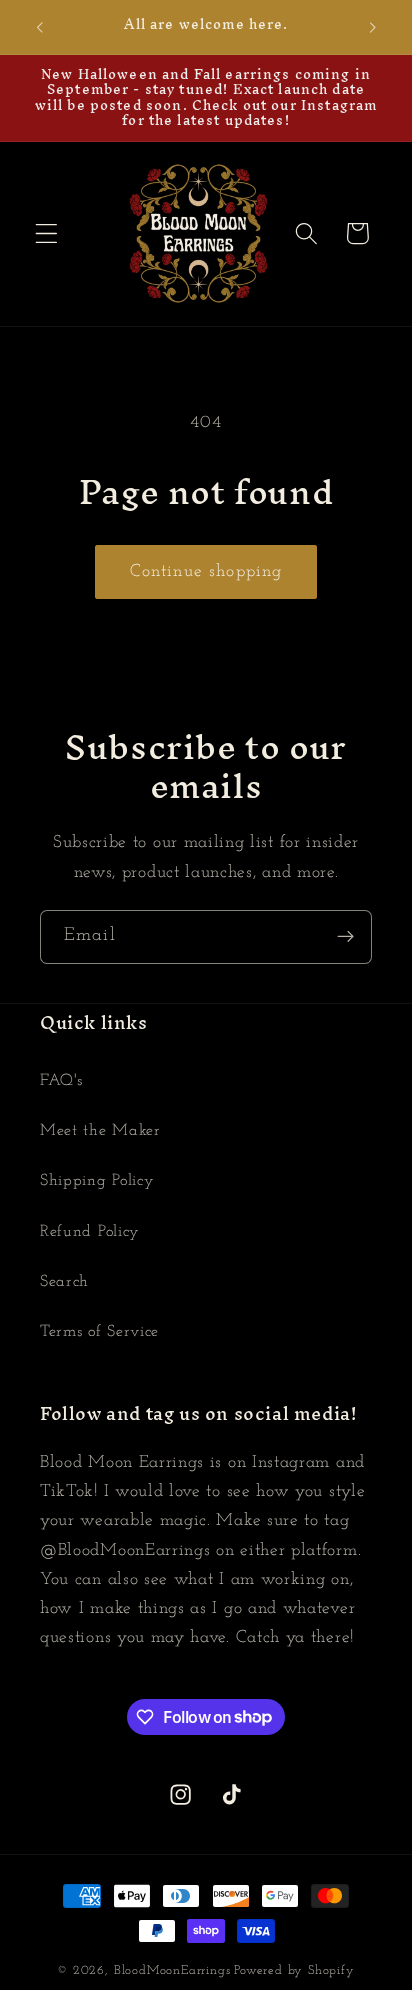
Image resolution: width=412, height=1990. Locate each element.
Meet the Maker (100, 1131)
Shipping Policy (97, 1181)
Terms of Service (99, 1332)
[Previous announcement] (39, 27)
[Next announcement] (373, 27)
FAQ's (61, 1081)
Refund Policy (90, 1232)
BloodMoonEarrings (172, 1971)
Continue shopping (206, 571)
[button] (46, 233)
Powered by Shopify (294, 1971)
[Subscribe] (345, 937)
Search (64, 1282)
